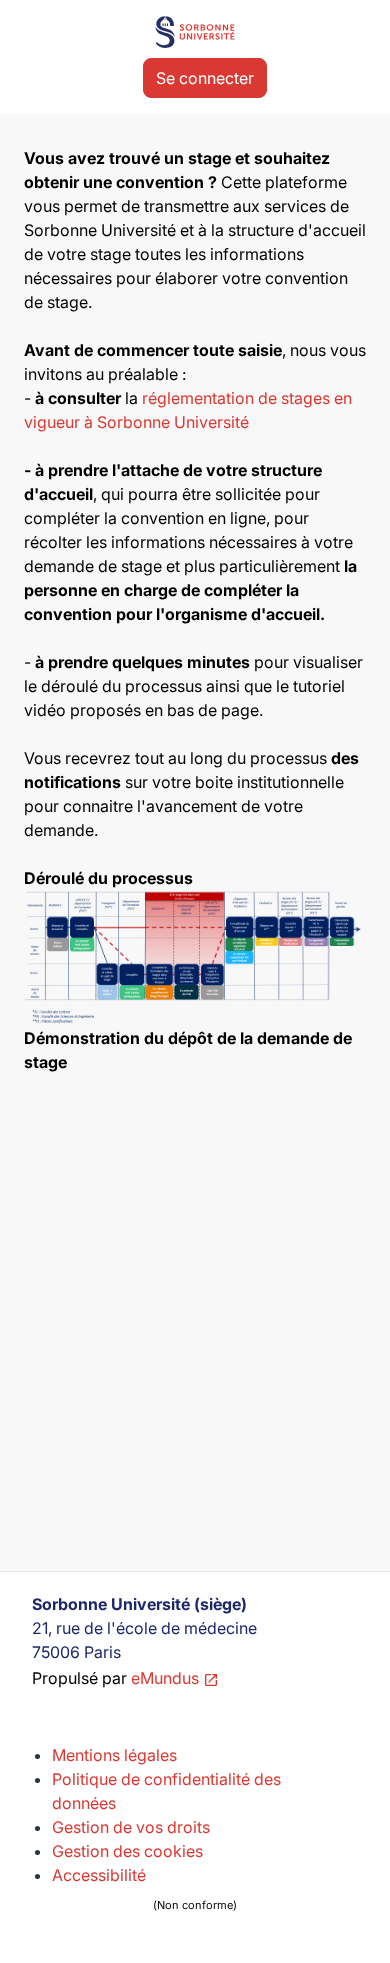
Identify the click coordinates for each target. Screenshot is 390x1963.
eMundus (165, 1678)
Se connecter (205, 78)
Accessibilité (144, 1888)
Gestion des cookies (127, 1851)
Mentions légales (114, 1755)
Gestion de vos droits (131, 1827)
